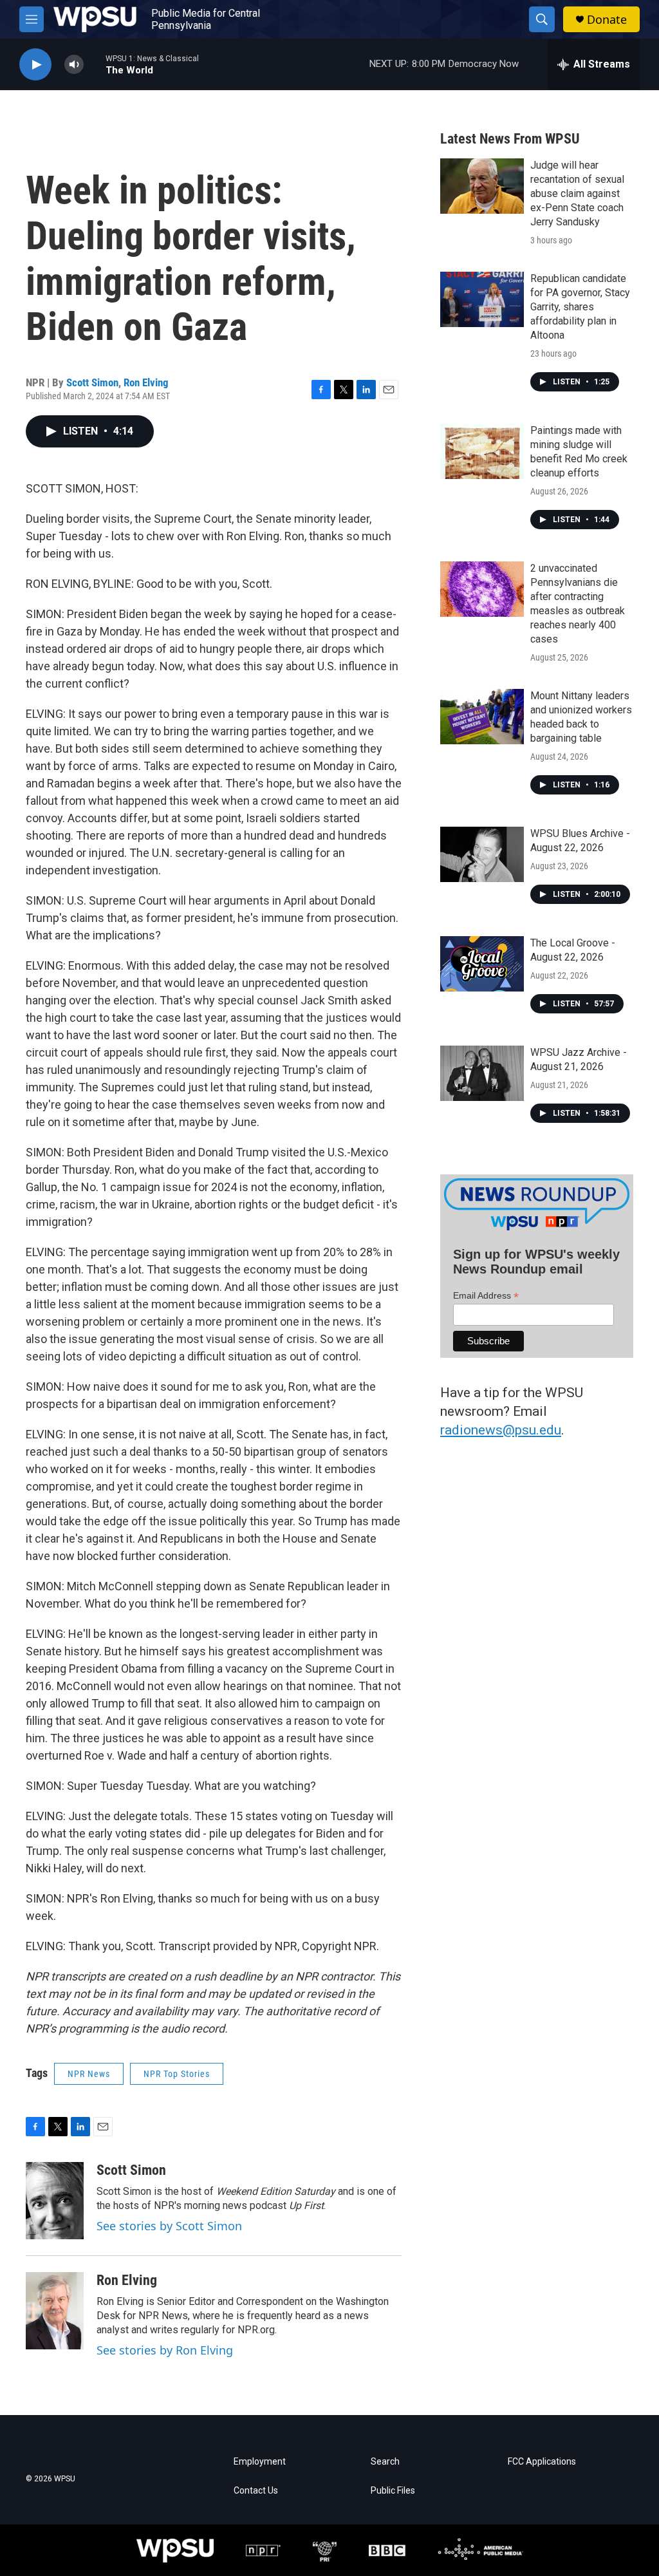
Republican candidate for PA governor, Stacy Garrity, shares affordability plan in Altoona (580, 307)
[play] (35, 65)
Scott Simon (92, 382)
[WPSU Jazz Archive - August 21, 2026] (482, 1073)
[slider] (95, 64)
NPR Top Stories (177, 2074)
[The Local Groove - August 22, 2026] (482, 964)
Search (385, 2462)
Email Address (486, 1296)
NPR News (89, 2074)
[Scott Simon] (55, 2201)
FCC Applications (542, 2462)
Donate (607, 20)
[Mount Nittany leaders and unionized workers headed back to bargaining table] (482, 717)
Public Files (393, 2491)
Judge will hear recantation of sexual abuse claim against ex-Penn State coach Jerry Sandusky (577, 193)
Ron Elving (146, 382)
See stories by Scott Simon (169, 2226)
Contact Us (256, 2491)
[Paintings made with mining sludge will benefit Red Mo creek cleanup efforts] (482, 451)
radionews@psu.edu (501, 1430)
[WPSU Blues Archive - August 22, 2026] (482, 854)
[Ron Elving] (55, 2311)
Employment (260, 2462)
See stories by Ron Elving (165, 2350)
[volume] (74, 65)
